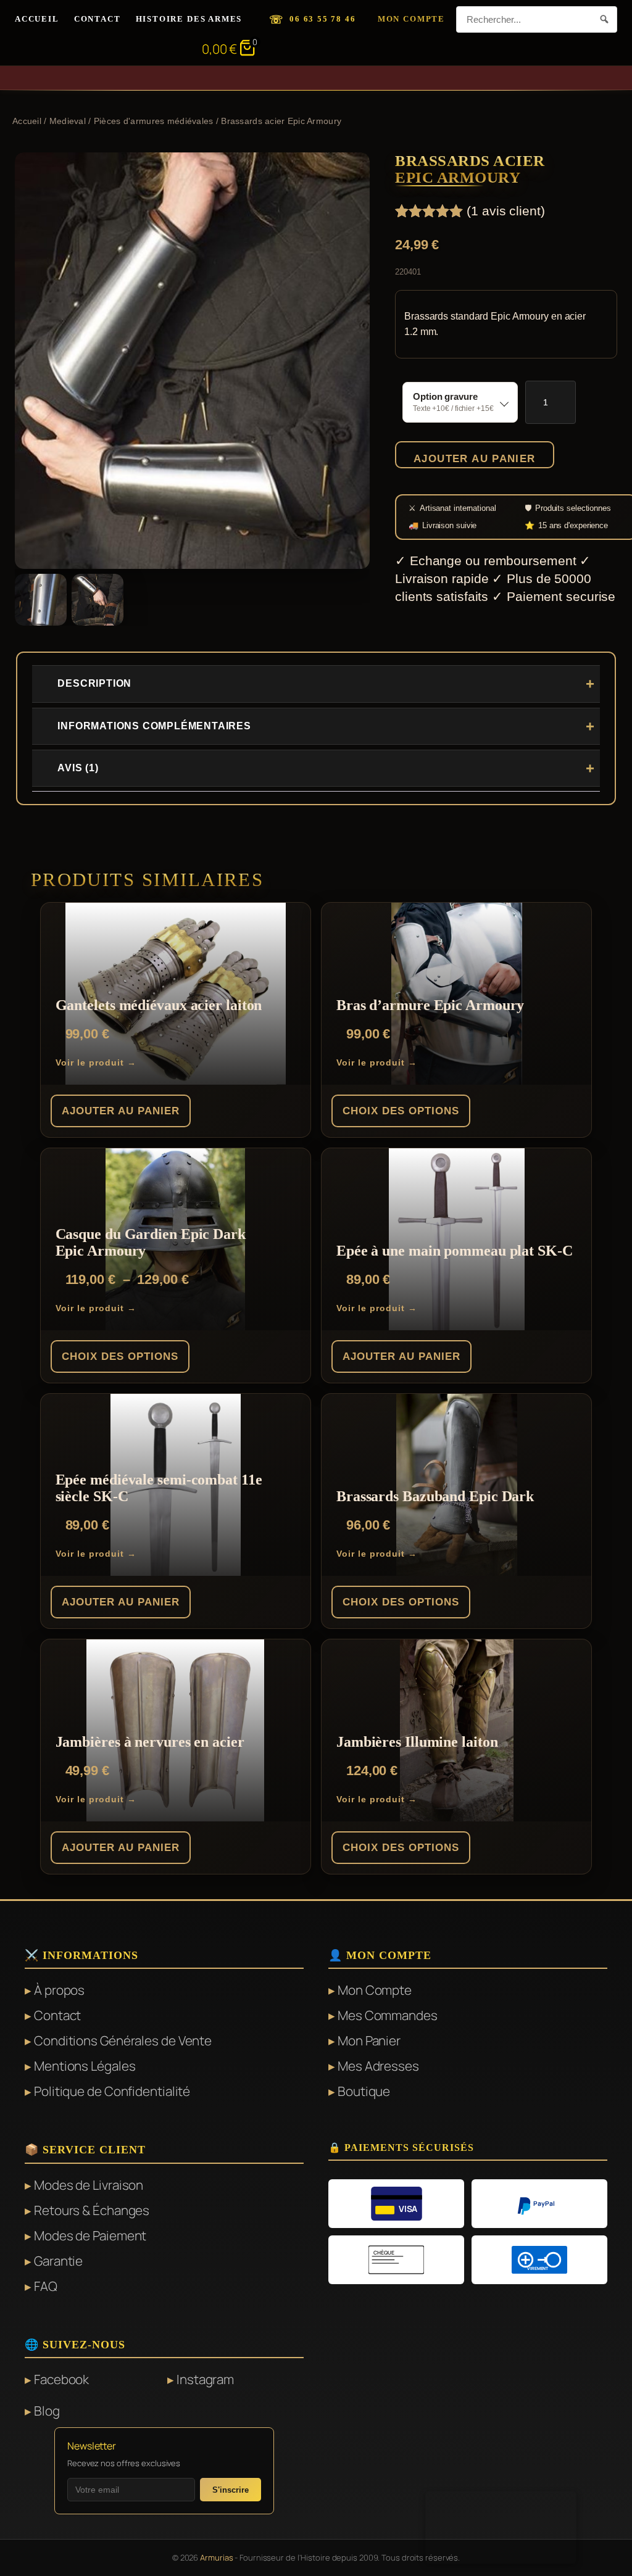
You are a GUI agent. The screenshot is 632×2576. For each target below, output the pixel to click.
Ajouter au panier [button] (121, 1111)
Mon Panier (369, 2040)
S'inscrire (231, 2490)
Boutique (364, 2091)
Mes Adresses (378, 2066)
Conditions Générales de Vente (123, 2040)
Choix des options (401, 1111)
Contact (98, 19)
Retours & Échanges (92, 2210)
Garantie (58, 2261)
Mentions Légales (85, 2066)
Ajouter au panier (475, 458)
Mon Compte (411, 19)
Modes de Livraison (89, 2185)
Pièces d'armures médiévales (154, 121)
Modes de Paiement (90, 2235)
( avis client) (506, 211)
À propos (59, 1990)
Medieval (68, 121)
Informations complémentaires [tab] (154, 726)
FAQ (46, 2286)
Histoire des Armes (189, 19)
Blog (47, 2411)
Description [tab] (94, 683)
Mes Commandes (388, 2015)
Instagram (205, 2379)
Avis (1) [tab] (78, 768)
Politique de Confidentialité (112, 2091)
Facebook (61, 2379)
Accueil (37, 19)
